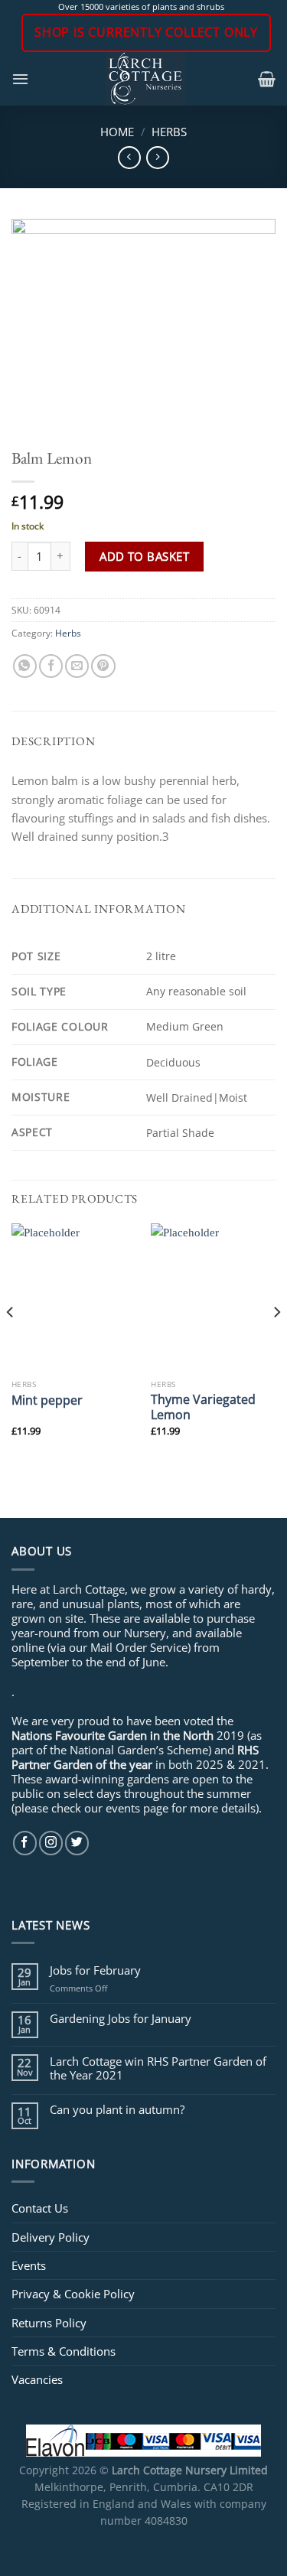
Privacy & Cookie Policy (73, 2294)
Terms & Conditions (64, 2351)
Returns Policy (49, 2323)
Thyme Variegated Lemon (203, 1407)
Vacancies (37, 2379)
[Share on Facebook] (51, 666)
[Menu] (20, 79)
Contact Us (40, 2208)
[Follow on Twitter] (77, 1843)
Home (117, 132)
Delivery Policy (51, 2237)
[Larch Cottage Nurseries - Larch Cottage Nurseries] (146, 79)
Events (29, 2265)
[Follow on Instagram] (51, 1843)
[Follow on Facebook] (25, 1843)
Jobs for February (95, 1970)
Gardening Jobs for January (121, 2018)
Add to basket (144, 556)
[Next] (276, 1342)
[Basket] (267, 79)
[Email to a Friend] (77, 666)
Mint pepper (47, 1400)
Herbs (169, 132)
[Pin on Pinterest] (103, 666)
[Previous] (11, 1342)
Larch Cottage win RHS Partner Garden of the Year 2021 (158, 2068)
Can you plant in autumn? (117, 2109)
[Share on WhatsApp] (25, 666)
